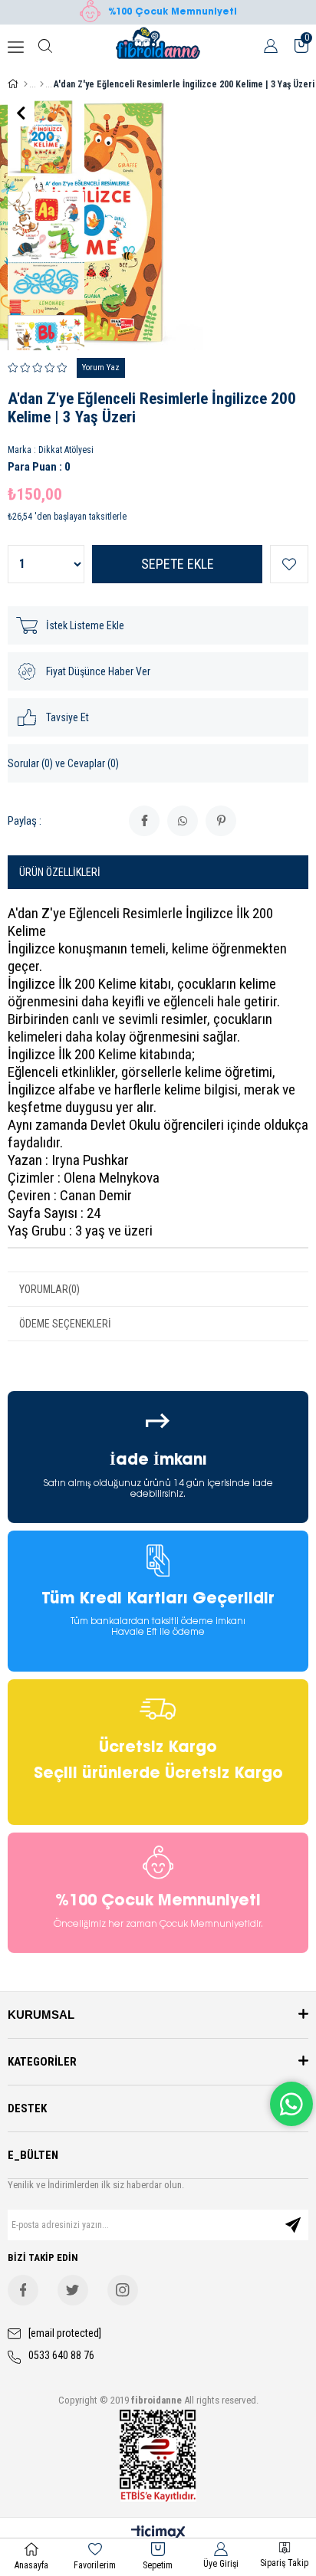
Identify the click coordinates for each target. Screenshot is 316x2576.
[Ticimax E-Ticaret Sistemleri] (158, 2533)
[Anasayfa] (26, 84)
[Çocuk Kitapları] (42, 84)
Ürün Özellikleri (60, 872)
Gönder (293, 2225)
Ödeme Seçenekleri (65, 1324)
